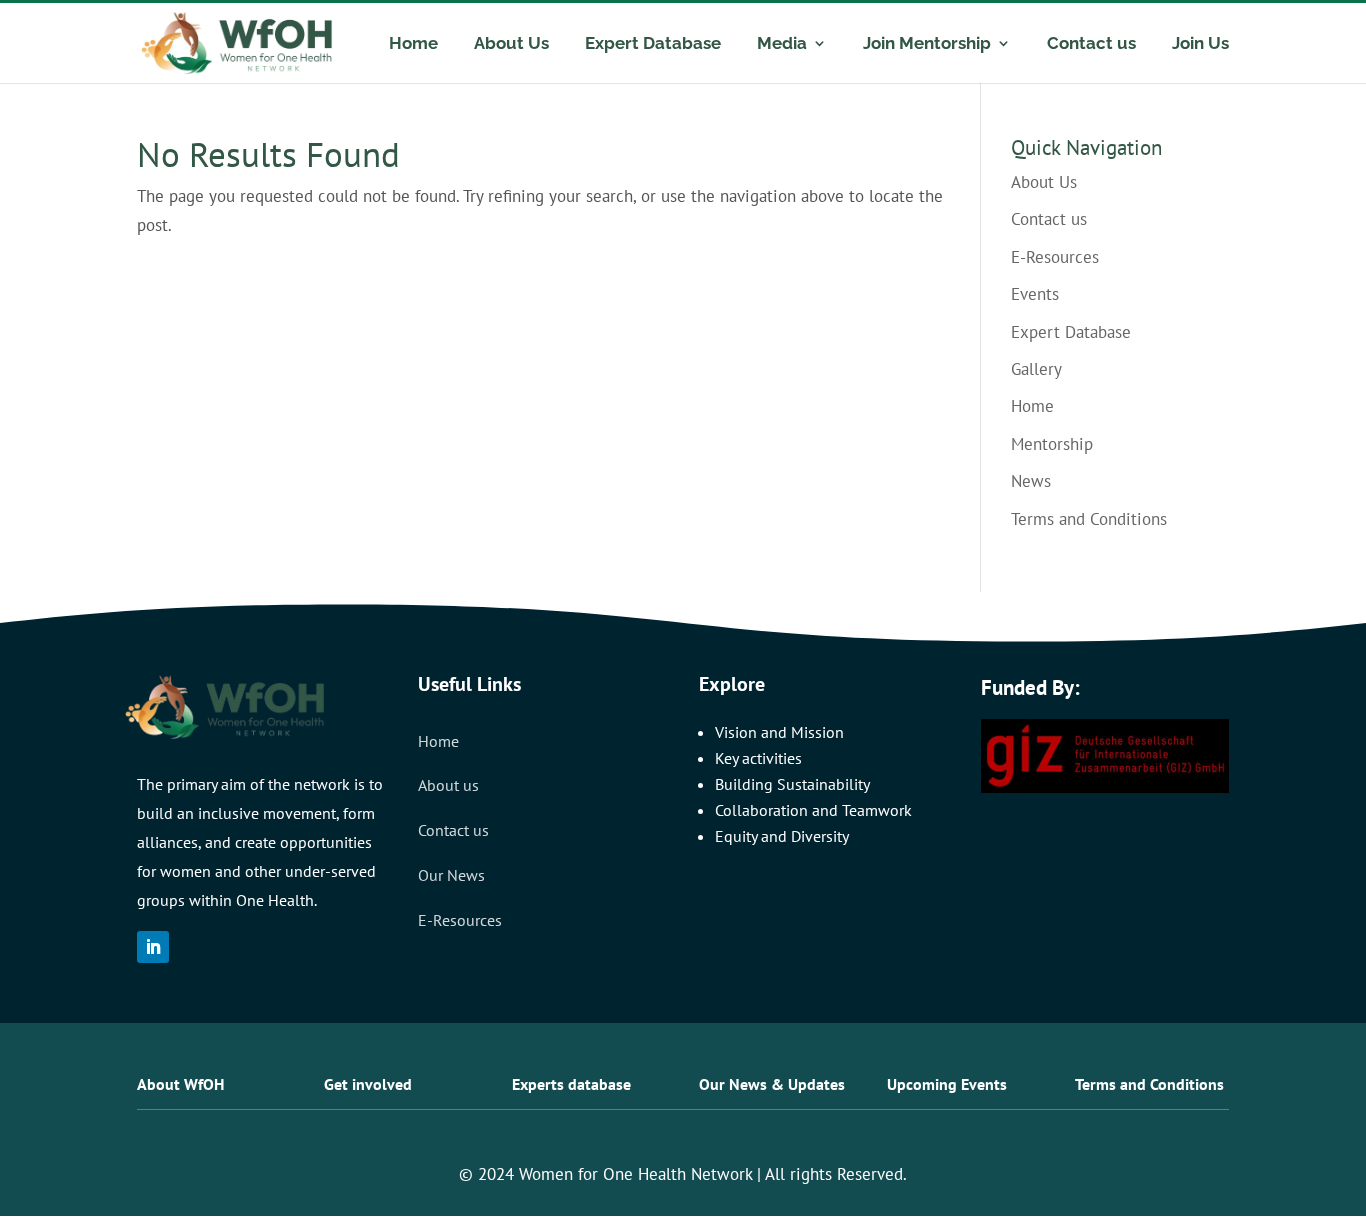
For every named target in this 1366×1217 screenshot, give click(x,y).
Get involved (368, 1084)
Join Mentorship (927, 44)
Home (413, 44)
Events (1035, 294)
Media (782, 44)
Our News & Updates (772, 1084)
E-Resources (1055, 257)
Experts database (571, 1084)
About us (448, 785)
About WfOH (180, 1084)
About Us (511, 44)
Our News (451, 875)
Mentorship (1052, 444)
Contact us (1091, 44)
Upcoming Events (947, 1084)
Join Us (1200, 44)
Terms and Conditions (1089, 519)
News (1031, 481)
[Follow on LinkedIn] (153, 947)
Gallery (1036, 369)
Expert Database (653, 44)
